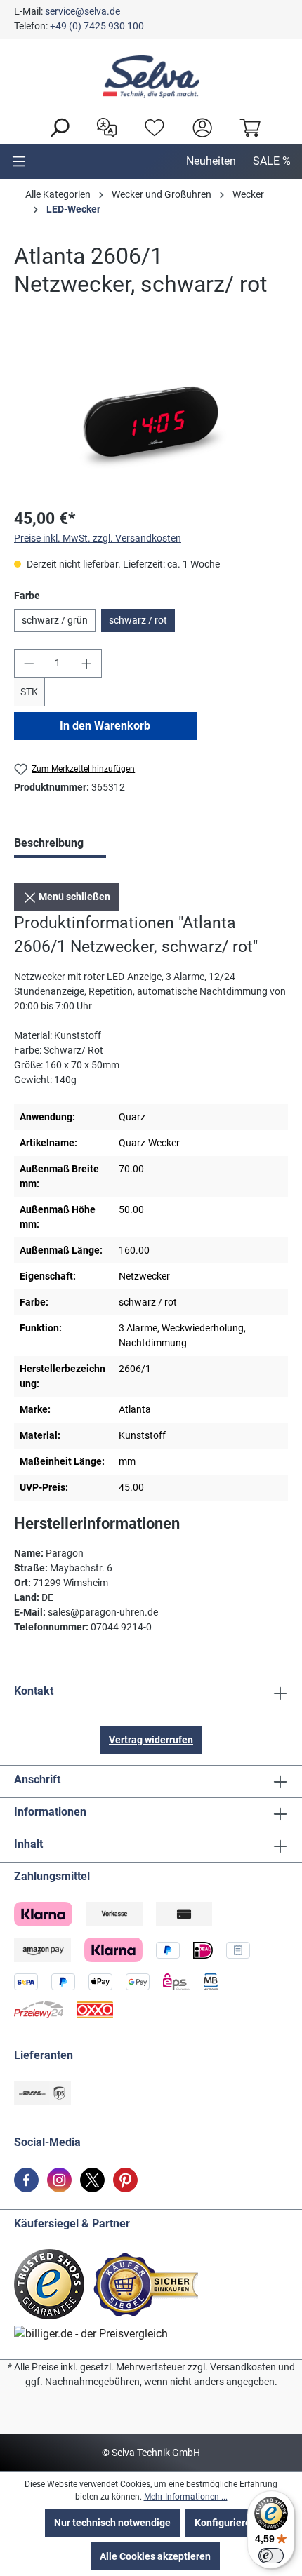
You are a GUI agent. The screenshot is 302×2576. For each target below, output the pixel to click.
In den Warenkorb (105, 726)
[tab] (60, 845)
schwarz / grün (55, 620)
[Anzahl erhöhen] (87, 663)
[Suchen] (55, 126)
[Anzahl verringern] (29, 663)
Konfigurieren (225, 2523)
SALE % (272, 161)
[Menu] (19, 161)
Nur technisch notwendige (112, 2523)
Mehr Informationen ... (186, 2497)
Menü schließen (73, 897)
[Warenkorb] (247, 126)
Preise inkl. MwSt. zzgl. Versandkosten (98, 538)
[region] (151, 416)
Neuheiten (211, 161)
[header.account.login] (199, 126)
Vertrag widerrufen (151, 1740)
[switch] (271, 2556)
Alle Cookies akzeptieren (155, 2556)
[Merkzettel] (151, 126)
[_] (151, 416)
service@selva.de (83, 11)
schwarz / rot (138, 620)
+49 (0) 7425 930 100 (97, 26)
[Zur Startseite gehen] (151, 76)
